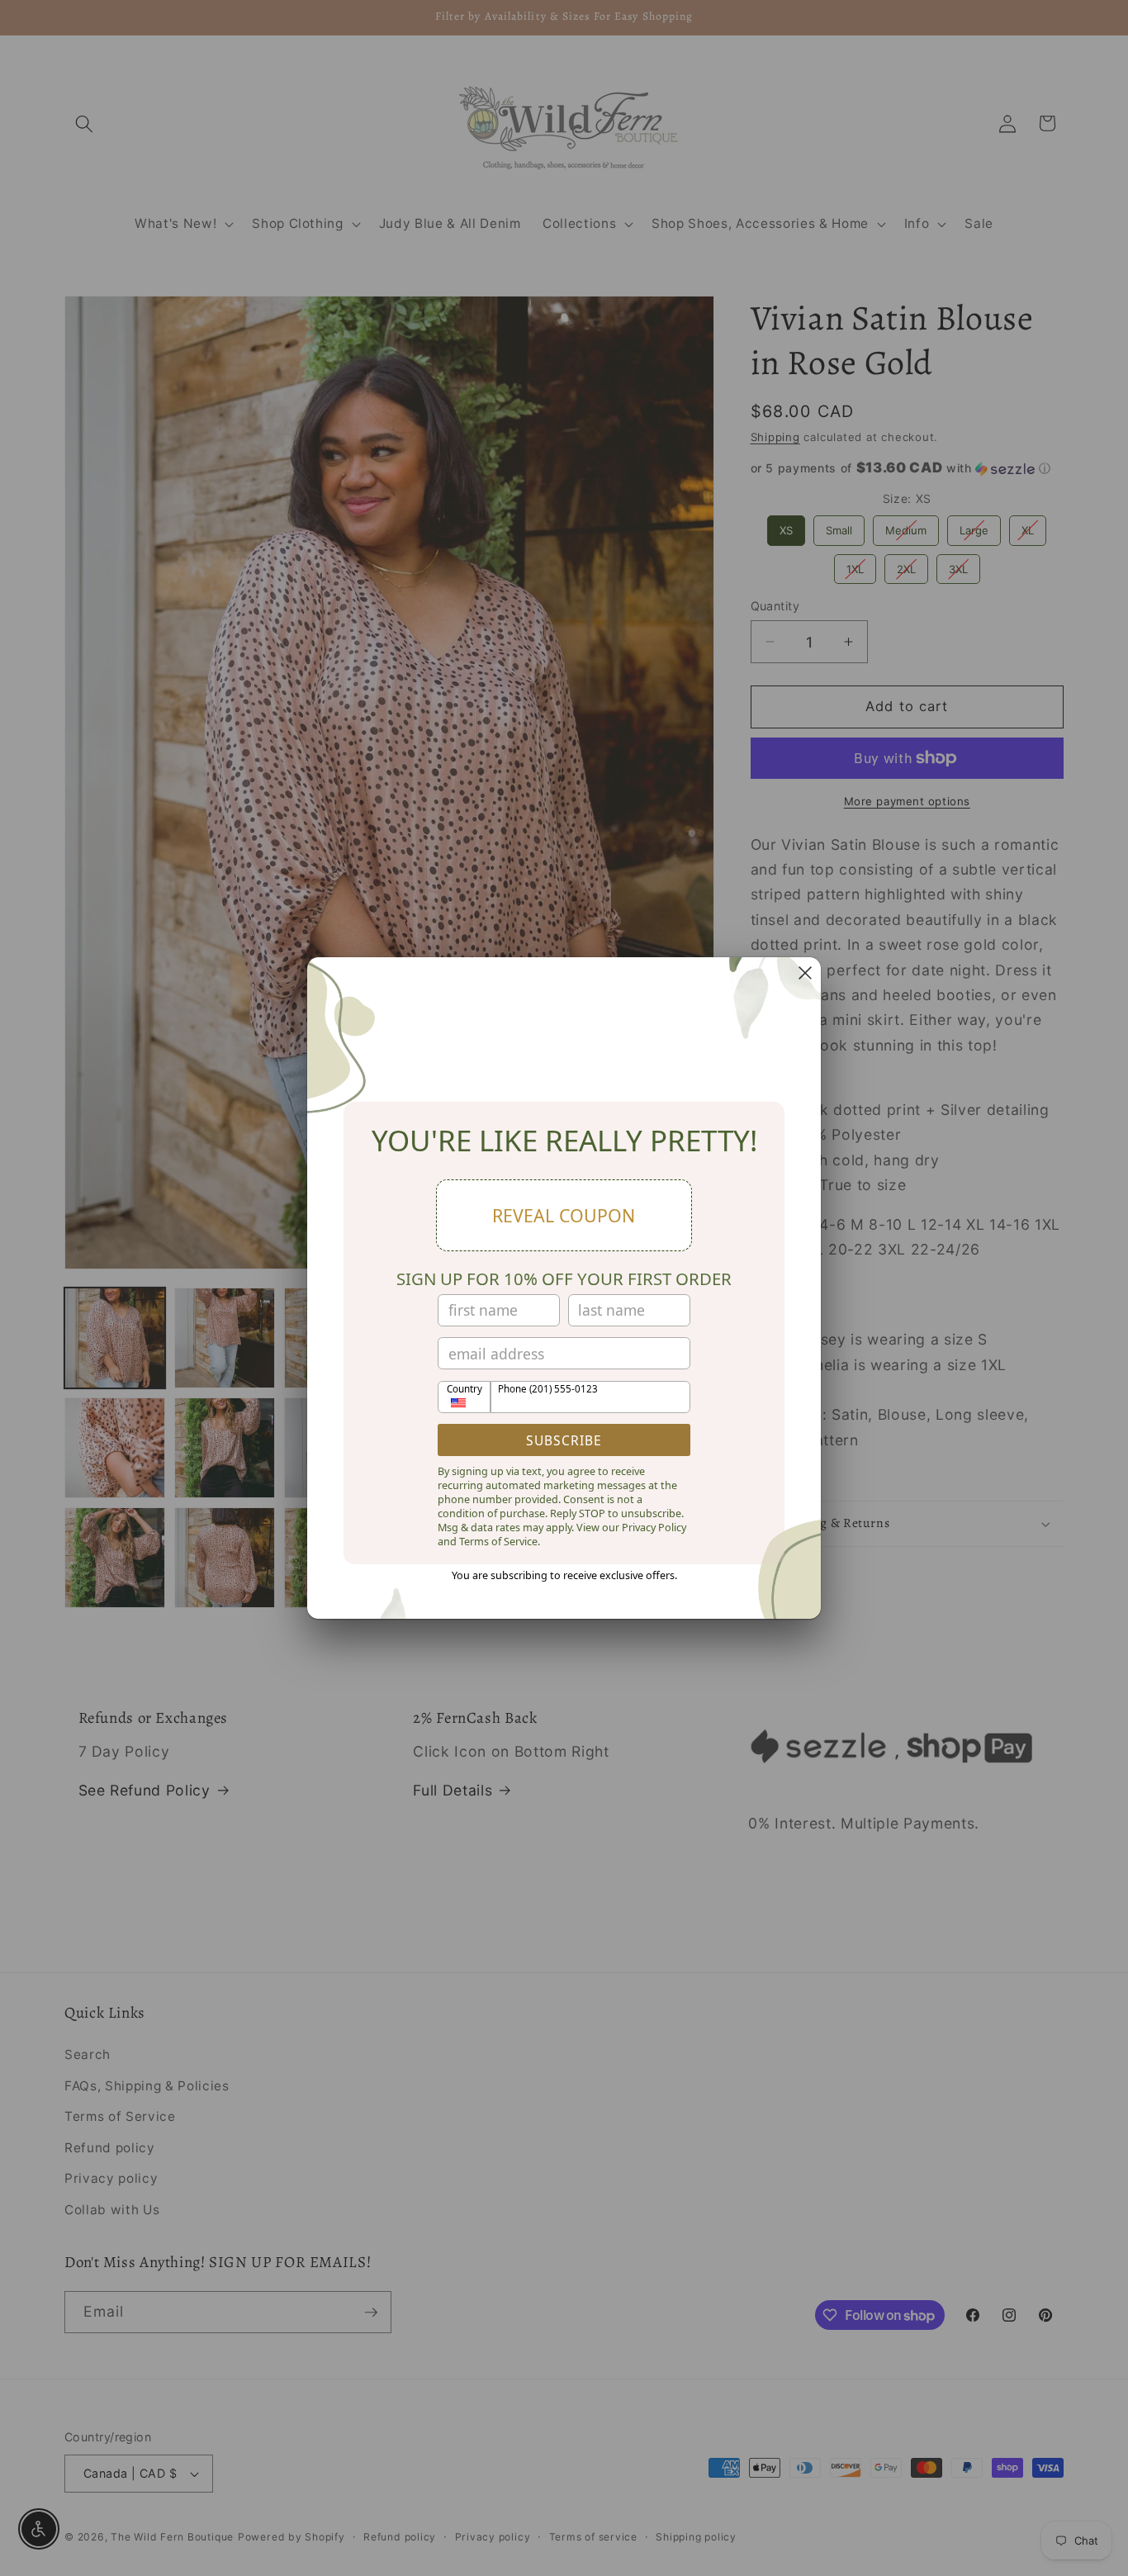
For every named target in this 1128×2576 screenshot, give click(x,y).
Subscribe (564, 1440)
